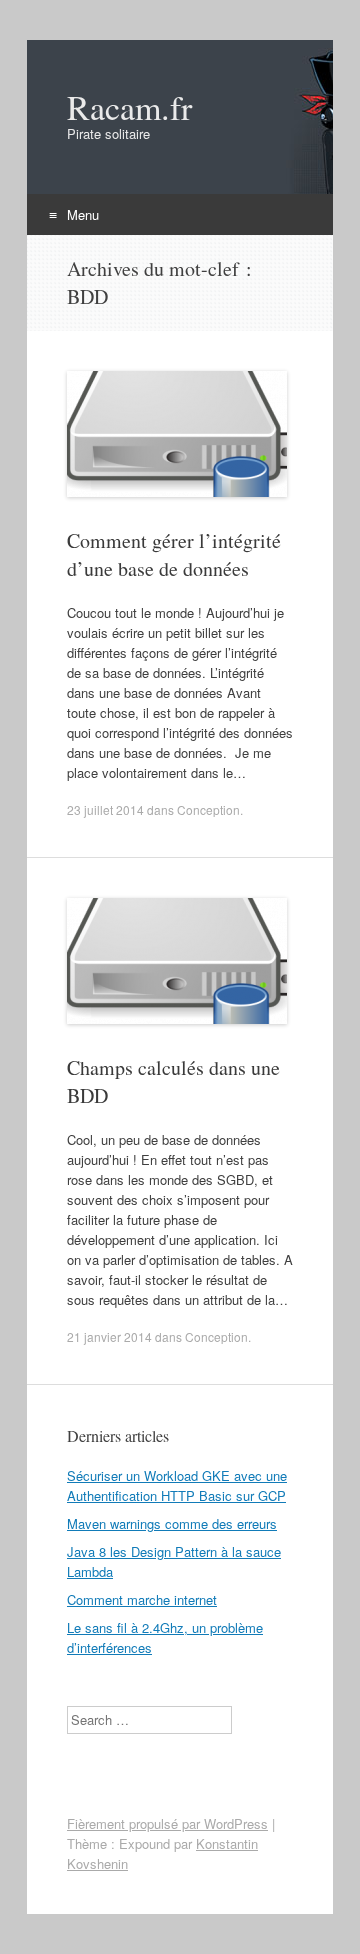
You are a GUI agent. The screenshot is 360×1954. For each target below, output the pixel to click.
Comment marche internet (142, 1599)
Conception (208, 809)
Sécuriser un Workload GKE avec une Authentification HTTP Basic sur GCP (177, 1485)
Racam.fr (129, 107)
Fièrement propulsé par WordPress (167, 1823)
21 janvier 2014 (109, 1336)
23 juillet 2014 (105, 809)
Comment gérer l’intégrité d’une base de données (174, 554)
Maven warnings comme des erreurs (172, 1523)
